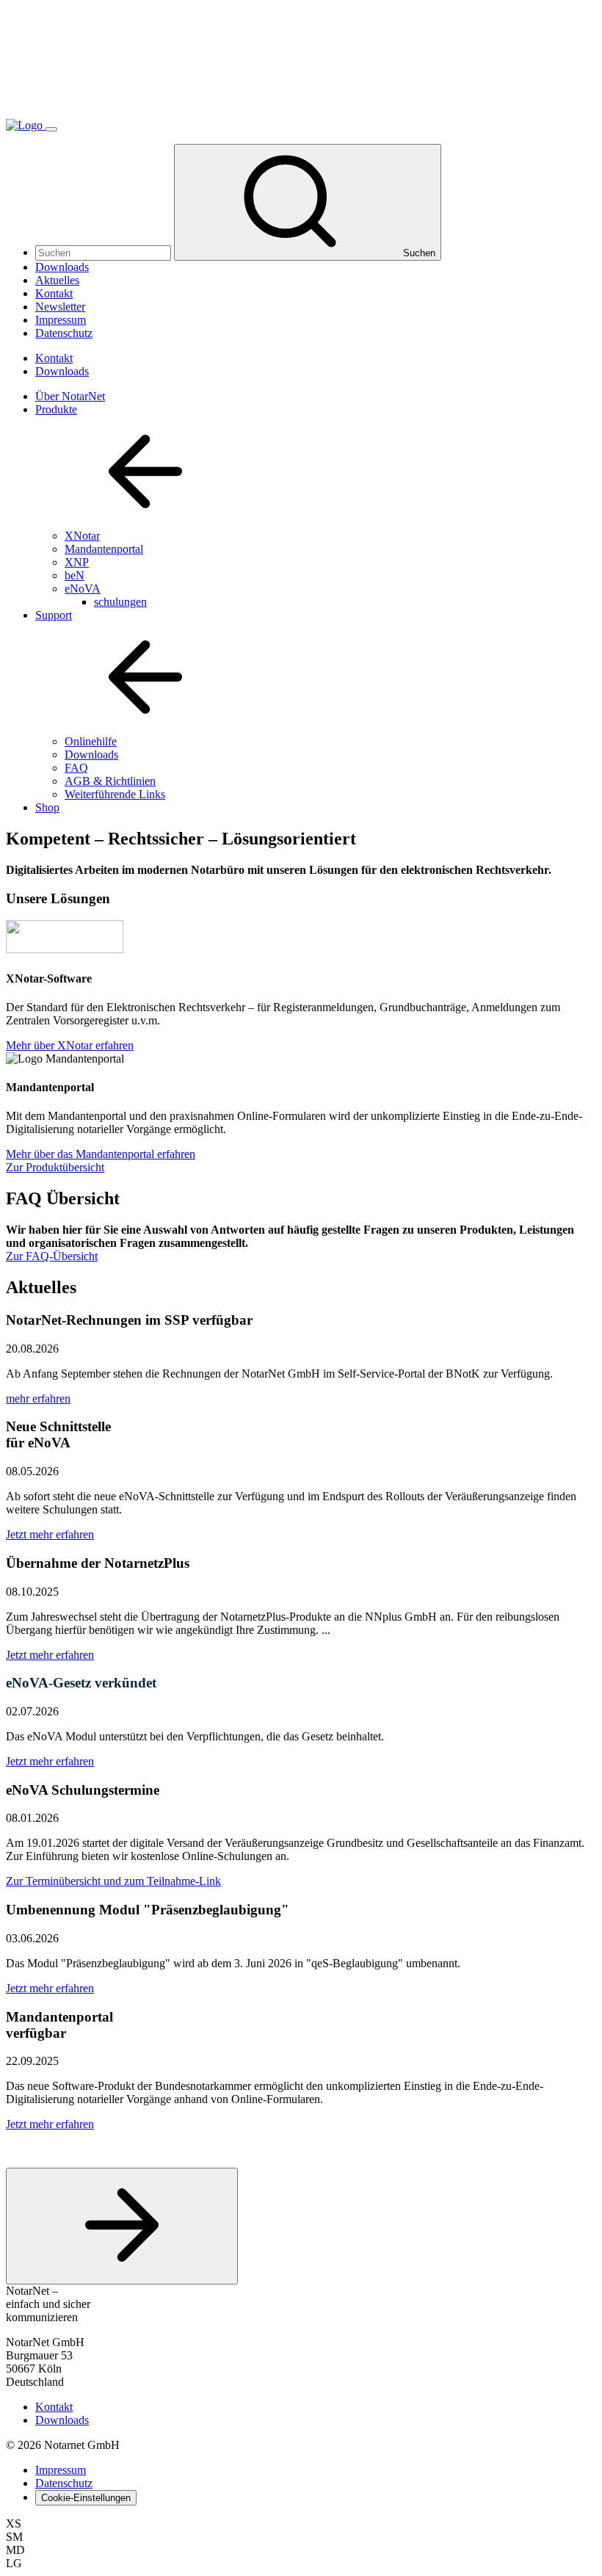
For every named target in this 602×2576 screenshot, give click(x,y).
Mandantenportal (104, 549)
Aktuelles (57, 280)
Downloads (62, 267)
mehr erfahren (38, 1399)
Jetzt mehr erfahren (50, 1534)
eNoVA (83, 589)
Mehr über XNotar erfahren (70, 1045)
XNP (77, 562)
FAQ (76, 768)
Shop (47, 807)
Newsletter (60, 307)
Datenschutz (64, 333)
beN (75, 575)
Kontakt (54, 293)
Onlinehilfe (91, 741)
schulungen (120, 602)
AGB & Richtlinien (110, 781)
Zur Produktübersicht (55, 1167)
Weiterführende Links (115, 794)
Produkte (56, 409)
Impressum (61, 320)
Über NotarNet (70, 396)
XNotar (82, 536)
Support (54, 615)
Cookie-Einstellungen (86, 2498)
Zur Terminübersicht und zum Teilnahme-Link (113, 1881)
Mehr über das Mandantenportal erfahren (101, 1154)
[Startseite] (26, 125)
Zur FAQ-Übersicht (52, 1256)
